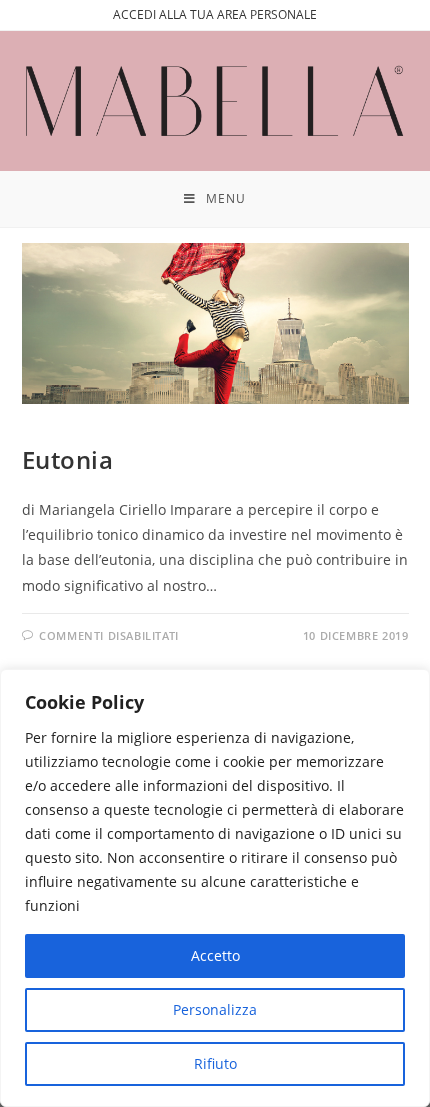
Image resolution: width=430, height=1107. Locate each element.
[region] (215, 888)
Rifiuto (215, 1063)
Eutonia (68, 459)
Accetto (215, 955)
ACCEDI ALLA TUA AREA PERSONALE (215, 14)
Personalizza (215, 1009)
